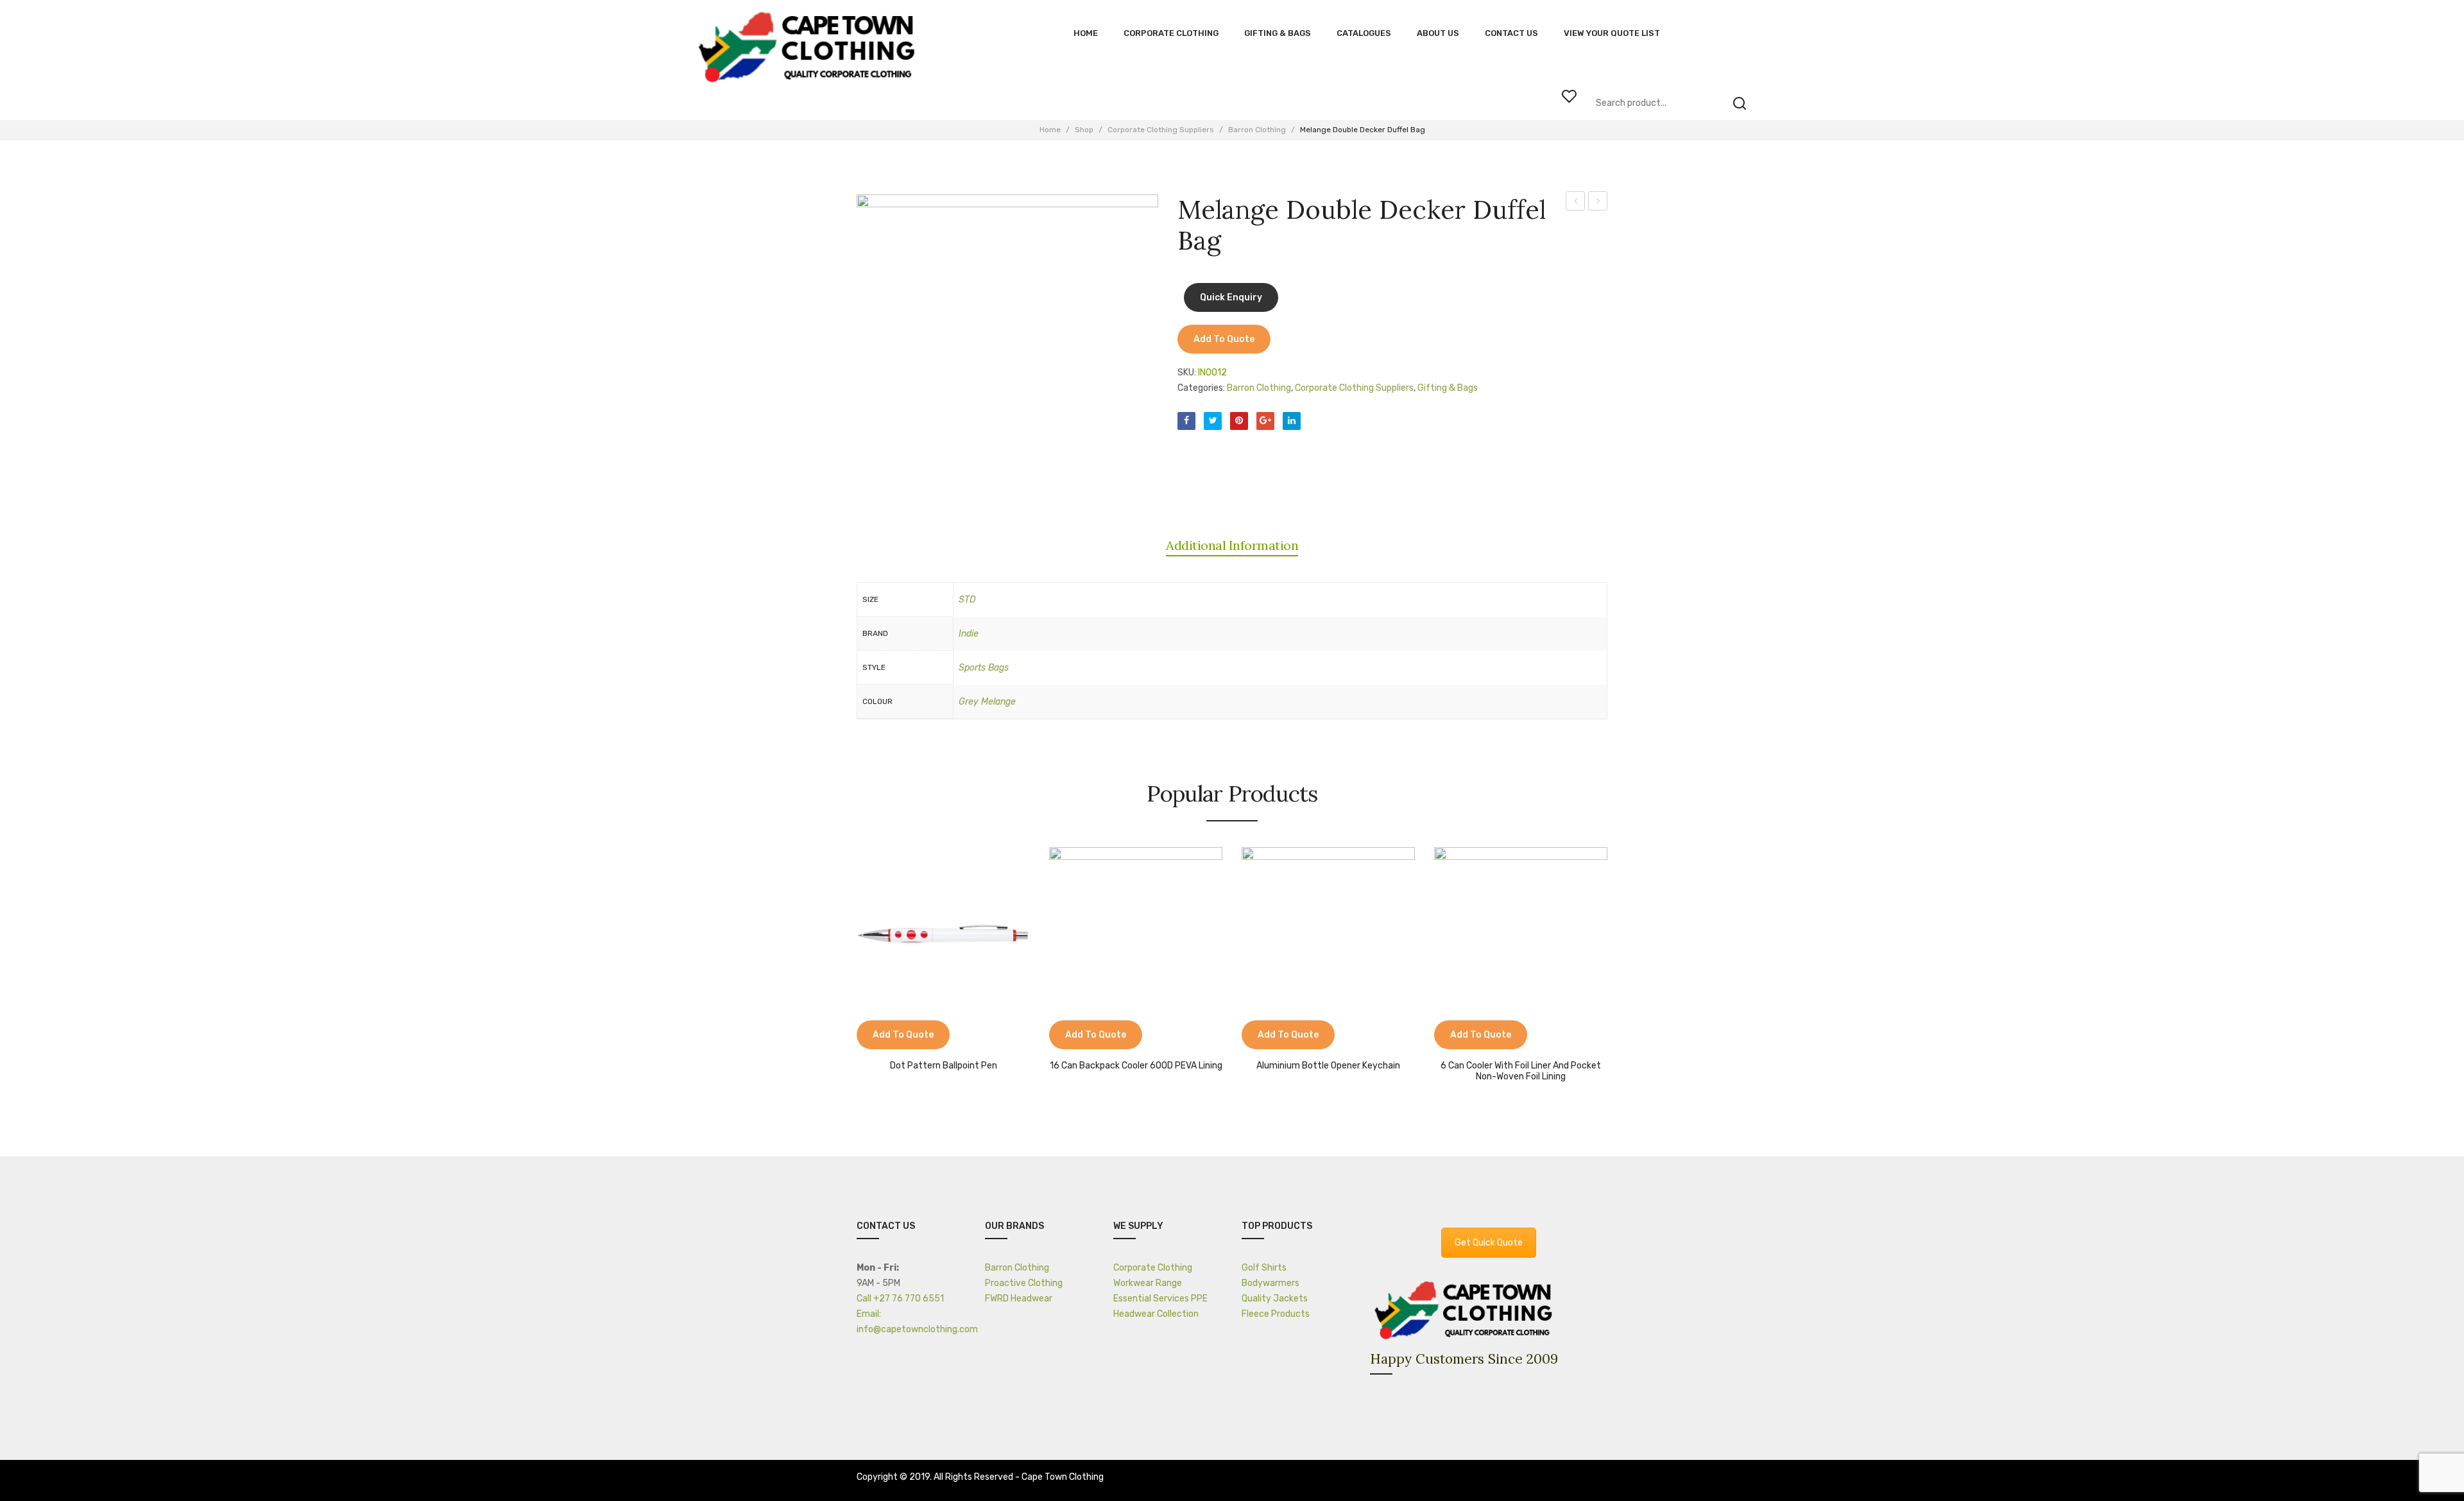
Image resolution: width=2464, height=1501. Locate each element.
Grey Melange (987, 702)
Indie (969, 634)
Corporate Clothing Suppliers (1161, 130)
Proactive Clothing (1024, 1283)
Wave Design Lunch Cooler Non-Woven (1576, 203)
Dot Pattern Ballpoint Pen (944, 1066)
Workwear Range (1148, 1283)
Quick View (905, 1036)
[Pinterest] (1239, 421)
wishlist (1569, 96)
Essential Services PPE (1160, 1299)
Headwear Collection (1156, 1314)
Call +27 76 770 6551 (900, 1299)
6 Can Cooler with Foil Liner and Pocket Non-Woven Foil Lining (1521, 1071)
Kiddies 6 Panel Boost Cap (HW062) (1598, 203)
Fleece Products (1276, 1314)
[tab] (1232, 545)
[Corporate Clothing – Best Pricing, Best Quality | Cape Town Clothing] (810, 48)
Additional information (1232, 545)
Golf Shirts (1264, 1268)
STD (967, 600)
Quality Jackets (1275, 1299)
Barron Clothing (1257, 130)
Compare (873, 1036)
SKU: (1187, 373)
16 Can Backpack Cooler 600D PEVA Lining (1136, 1066)
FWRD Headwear (1019, 1299)
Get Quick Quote (1489, 1243)
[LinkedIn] (1292, 421)
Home (1050, 130)
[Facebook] (1186, 421)
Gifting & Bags (1448, 388)
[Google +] (1265, 421)
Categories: (1201, 388)
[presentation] (844, 960)
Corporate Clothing (1153, 1268)
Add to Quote (1224, 339)
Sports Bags (984, 668)
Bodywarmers (1270, 1283)
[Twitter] (1213, 421)
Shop (1084, 130)
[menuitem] (1086, 33)
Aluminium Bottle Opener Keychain (1328, 1066)
